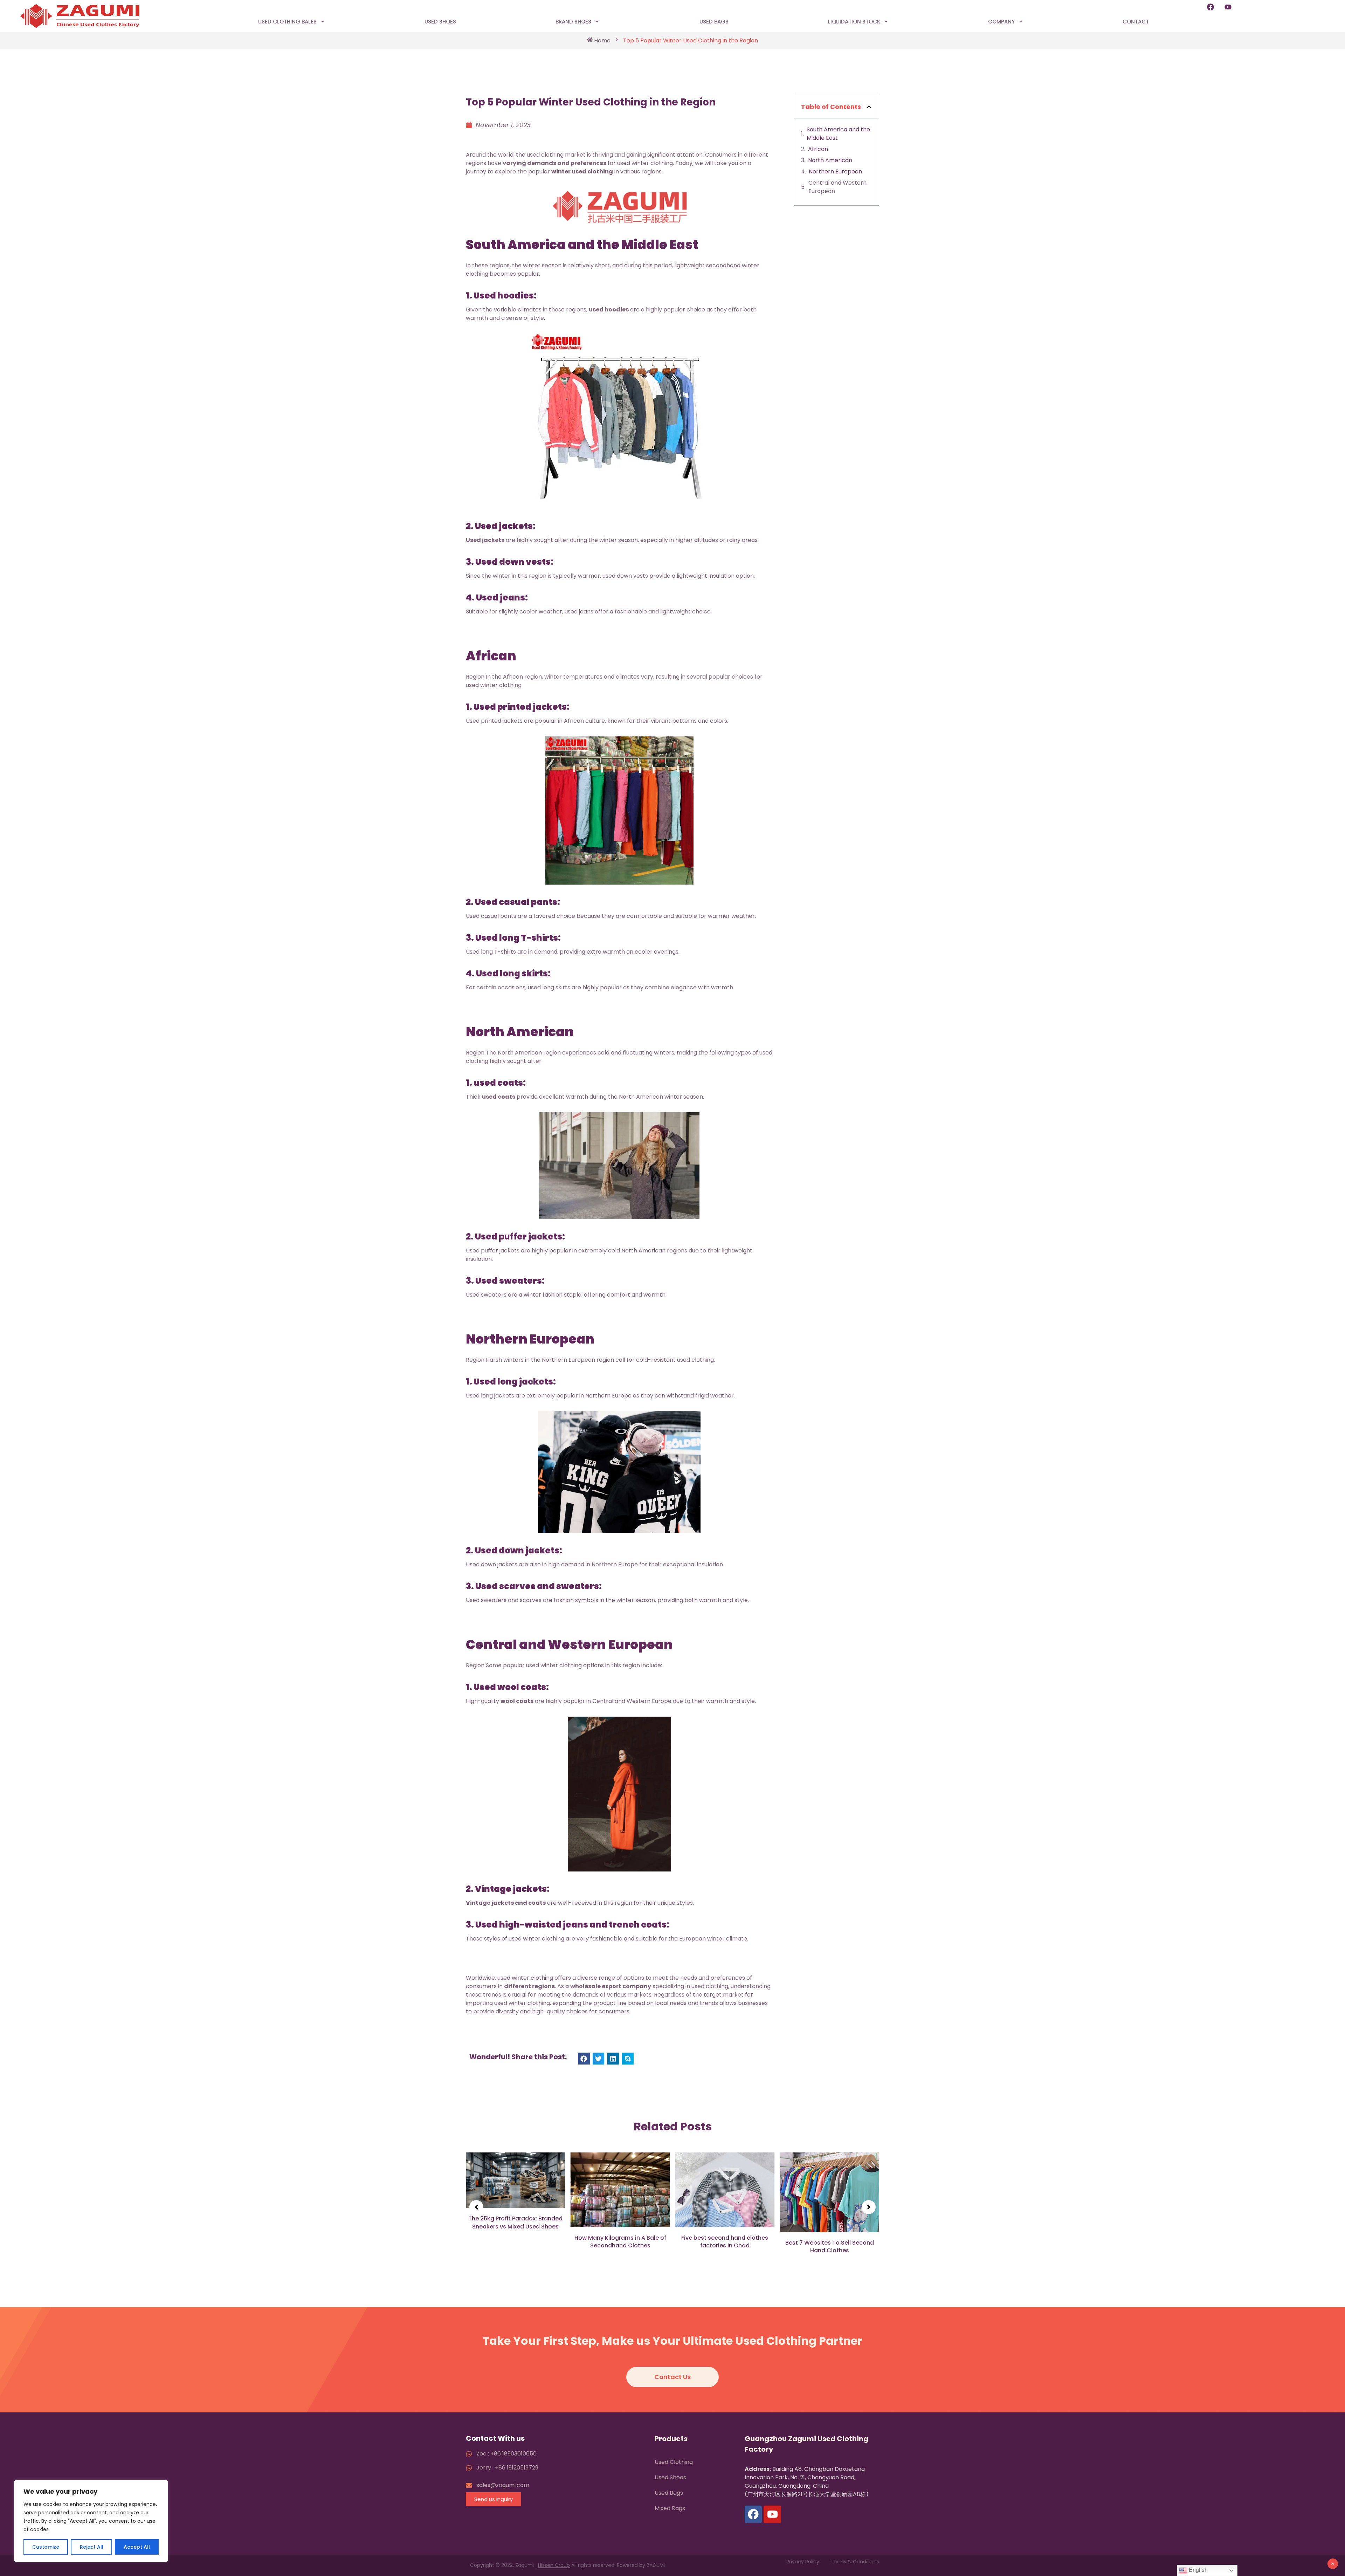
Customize (46, 2547)
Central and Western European (837, 187)
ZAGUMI (656, 2565)
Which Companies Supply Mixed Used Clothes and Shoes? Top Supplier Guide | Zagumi (830, 2228)
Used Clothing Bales (287, 22)
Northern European (836, 171)
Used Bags (714, 22)
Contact (1136, 22)
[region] (91, 2521)
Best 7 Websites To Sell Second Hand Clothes (725, 2247)
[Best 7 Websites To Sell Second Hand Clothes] (725, 2192)
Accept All (137, 2547)
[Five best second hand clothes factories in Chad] (620, 2190)
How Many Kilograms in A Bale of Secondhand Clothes (516, 2242)
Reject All (92, 2547)
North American (831, 160)
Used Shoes (440, 22)
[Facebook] (1210, 7)
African (818, 149)
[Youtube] (1228, 7)
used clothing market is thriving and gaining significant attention (614, 155)
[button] (584, 2059)
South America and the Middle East (838, 134)
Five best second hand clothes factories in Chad (620, 2242)
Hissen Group (554, 2565)
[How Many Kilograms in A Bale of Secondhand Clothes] (516, 2190)
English (1198, 2570)
